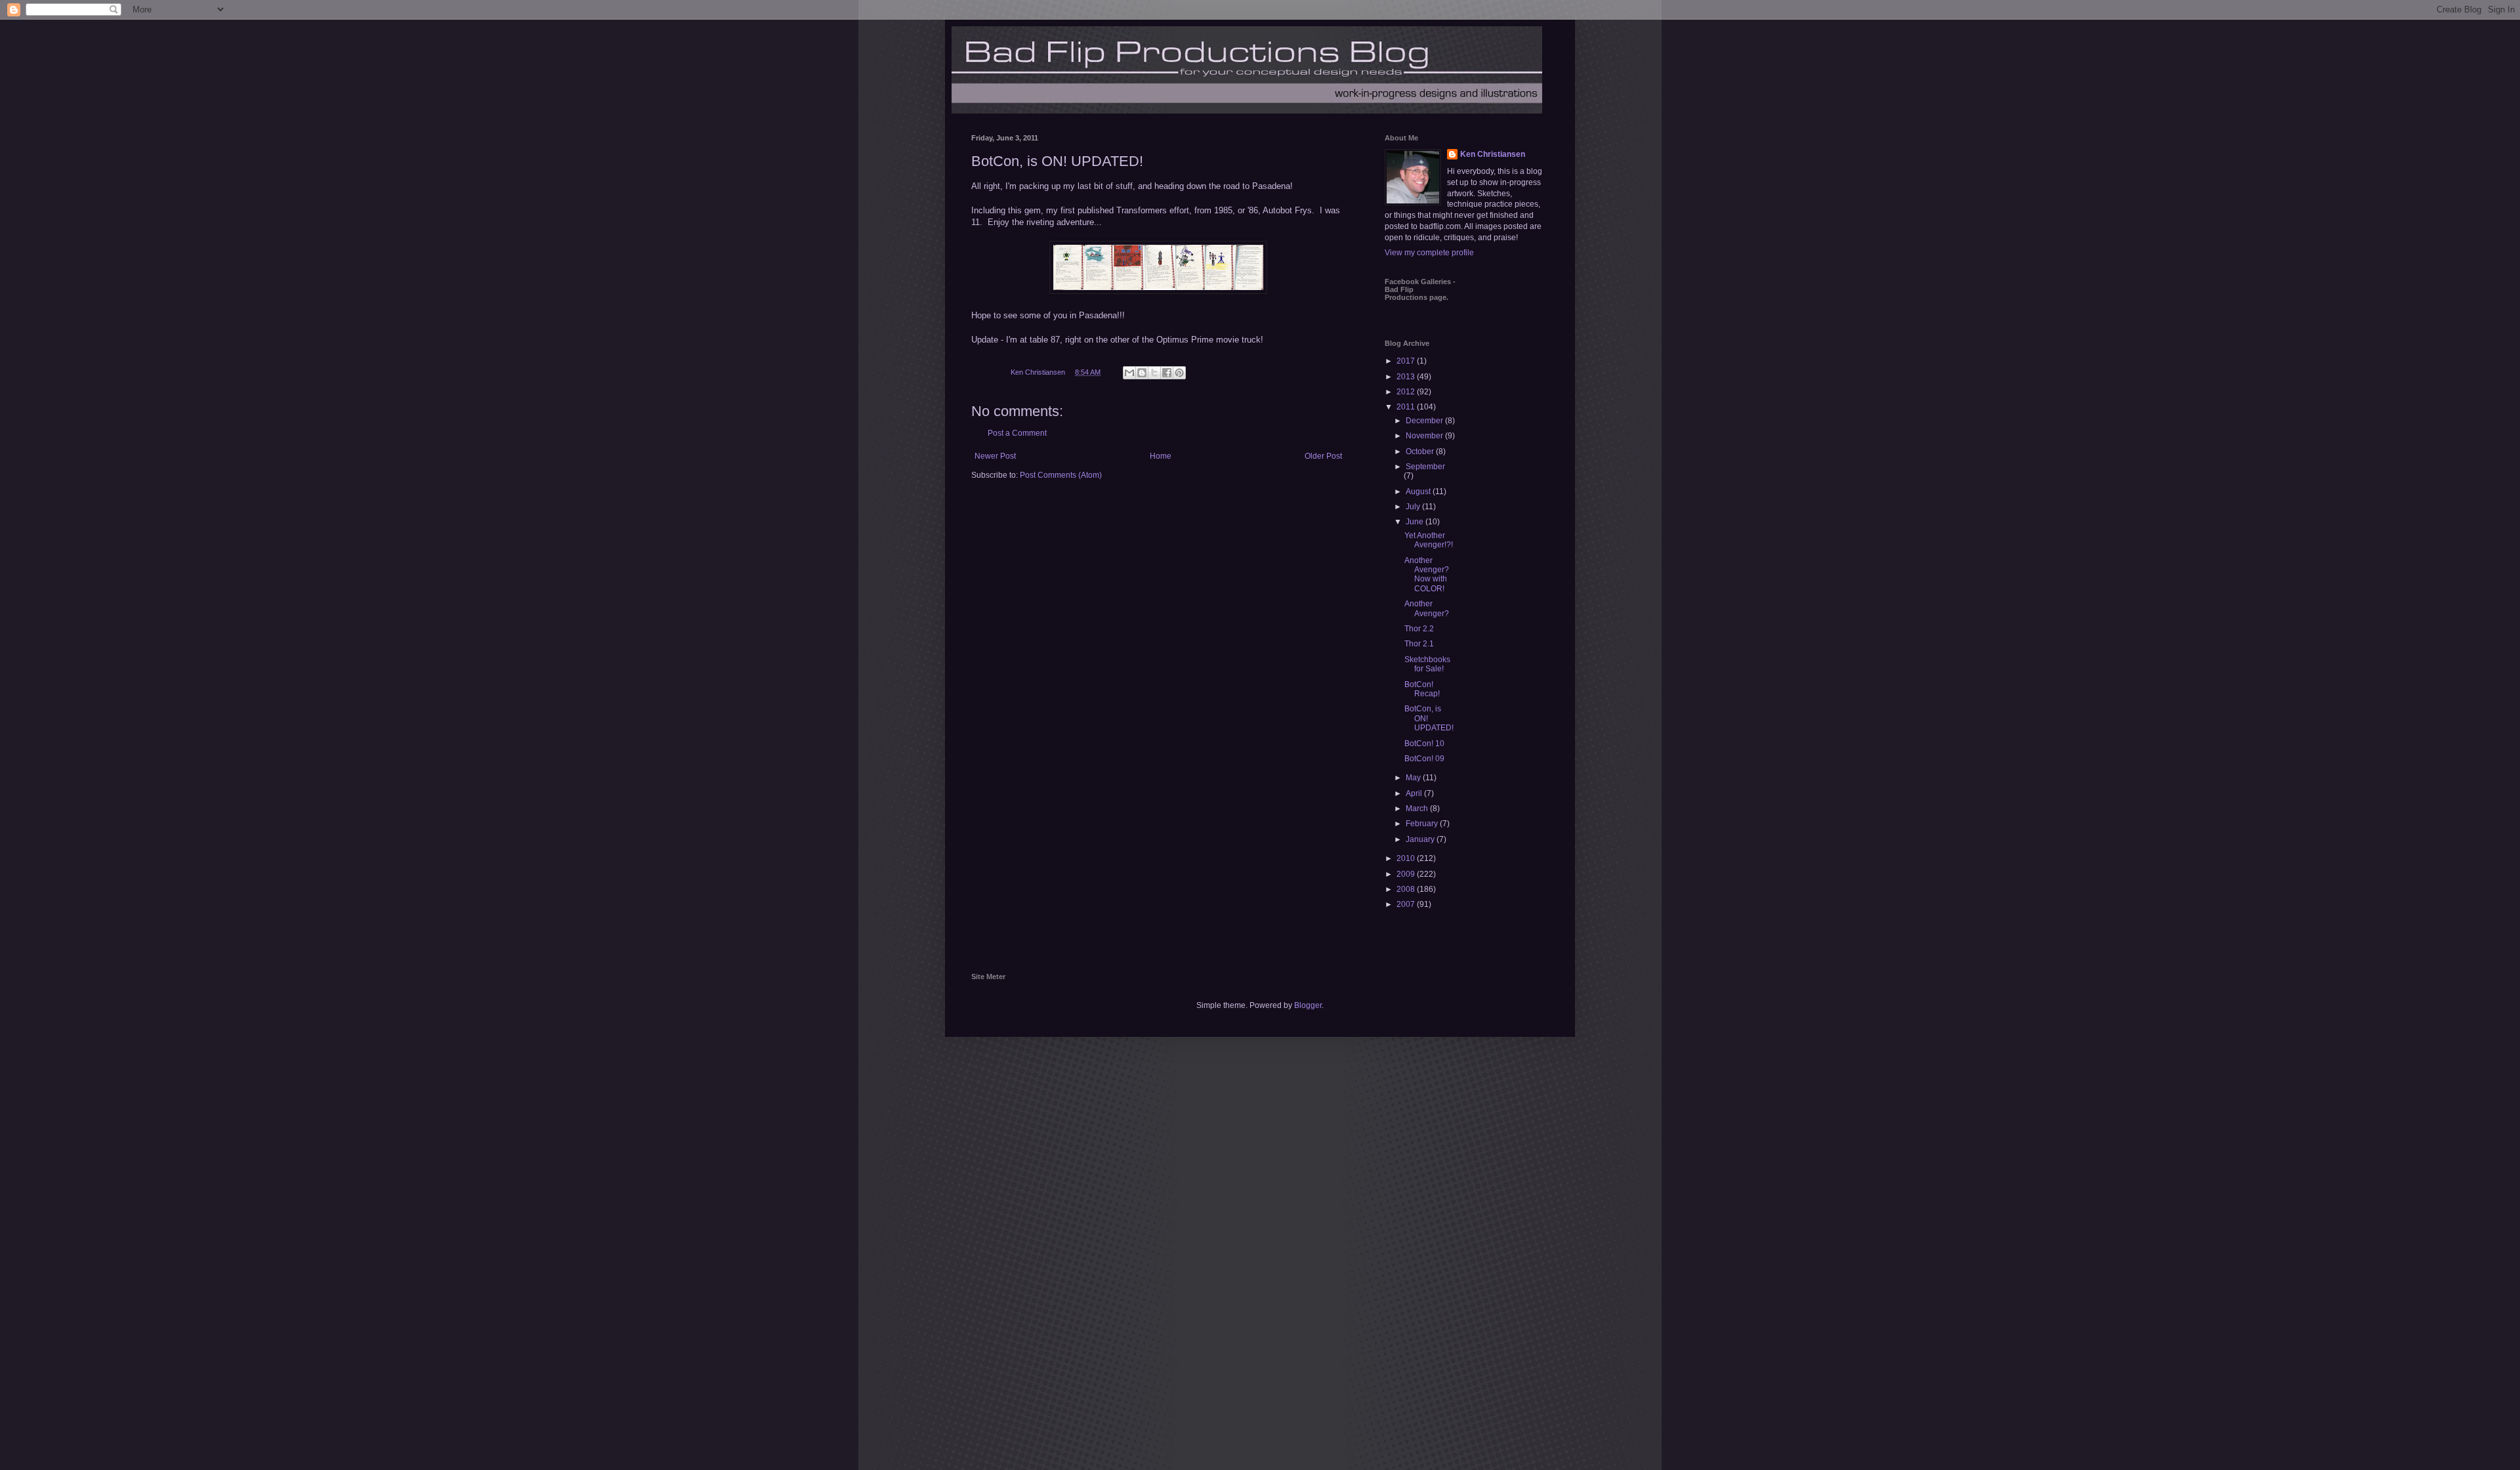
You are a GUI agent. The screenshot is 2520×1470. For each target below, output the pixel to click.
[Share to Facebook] (1167, 373)
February (1423, 824)
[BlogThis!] (1142, 373)
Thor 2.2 (1419, 629)
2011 (1407, 407)
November (1425, 436)
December (1425, 421)
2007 (1407, 904)
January (1421, 839)
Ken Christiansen (1493, 154)
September (1425, 467)
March (1418, 808)
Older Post (1323, 456)
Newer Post (995, 456)
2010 (1407, 858)
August (1419, 492)
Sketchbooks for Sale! (1427, 664)
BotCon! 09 (1424, 759)
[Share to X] (1154, 373)
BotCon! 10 (1424, 744)
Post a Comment (1017, 433)
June (1416, 522)
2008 (1407, 889)
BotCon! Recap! (1422, 689)
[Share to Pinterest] (1179, 373)
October (1421, 451)
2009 (1407, 874)
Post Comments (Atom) (1061, 475)
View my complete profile (1429, 253)
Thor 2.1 (1419, 644)
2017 (1407, 361)
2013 (1407, 377)
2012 (1407, 392)
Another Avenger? (1427, 608)
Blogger (1308, 1005)
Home (1161, 456)
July (1414, 507)
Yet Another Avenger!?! (1429, 540)
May (1414, 778)
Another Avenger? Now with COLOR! (1427, 575)
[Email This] (1129, 373)
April (1415, 793)
